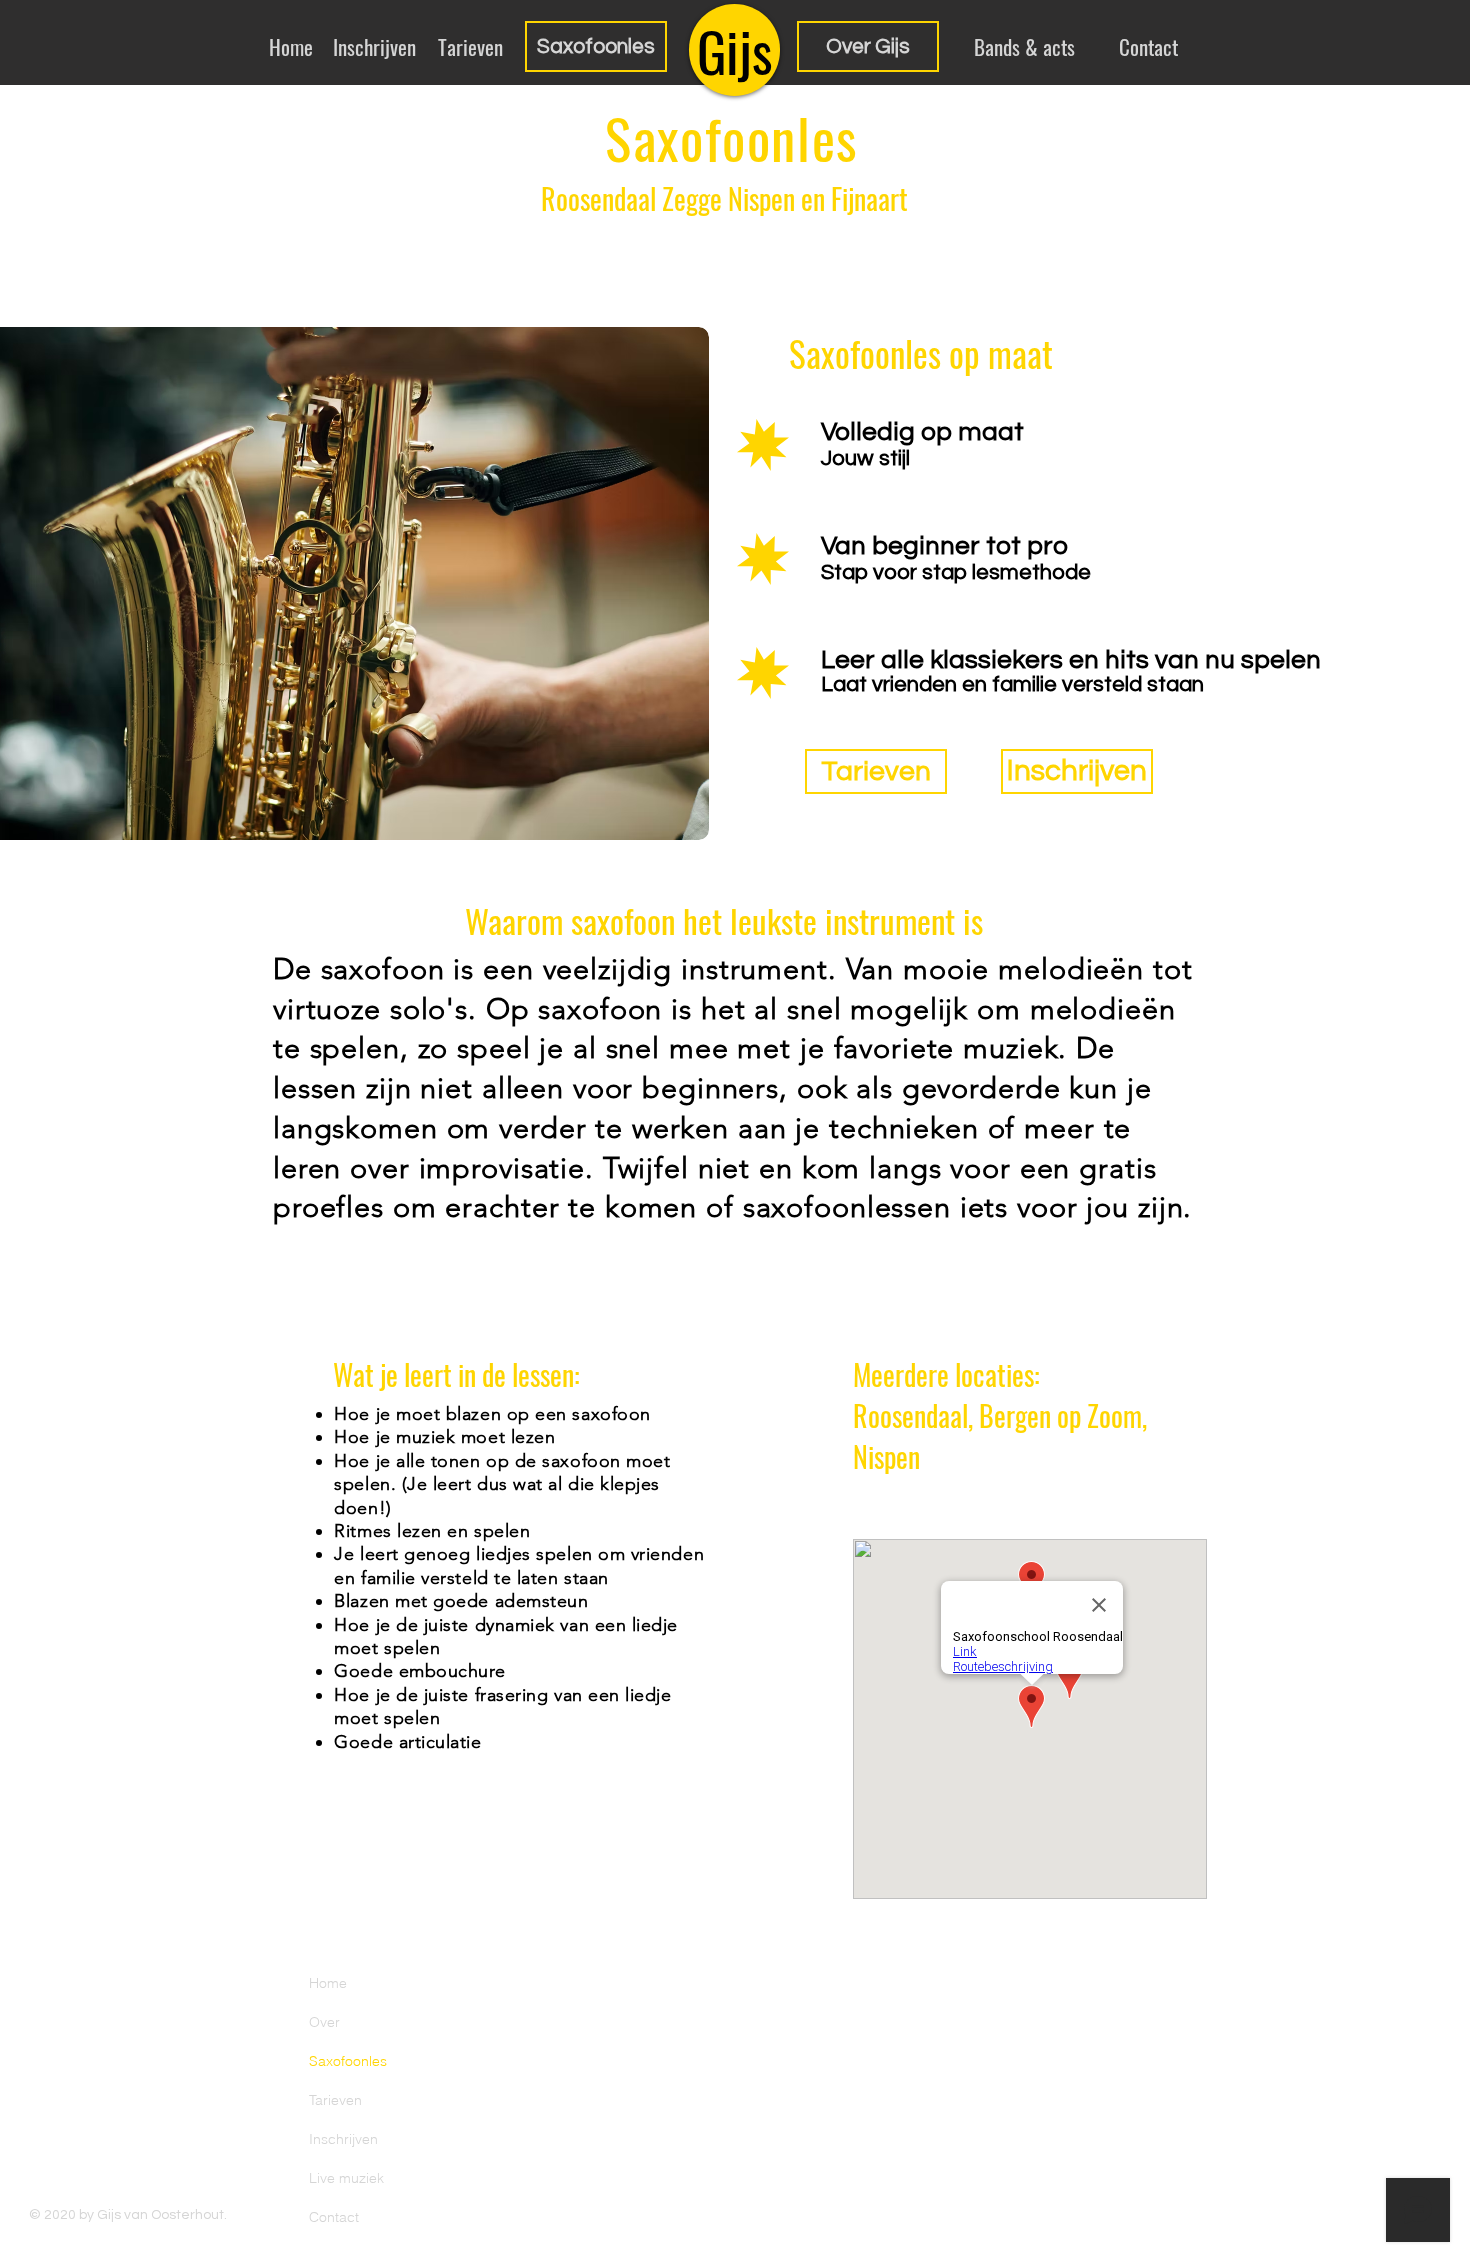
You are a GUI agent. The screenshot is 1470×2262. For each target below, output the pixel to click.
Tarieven (335, 2100)
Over (324, 2022)
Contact (334, 2217)
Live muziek (346, 2178)
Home (328, 1983)
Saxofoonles (348, 2061)
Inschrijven (343, 2139)
